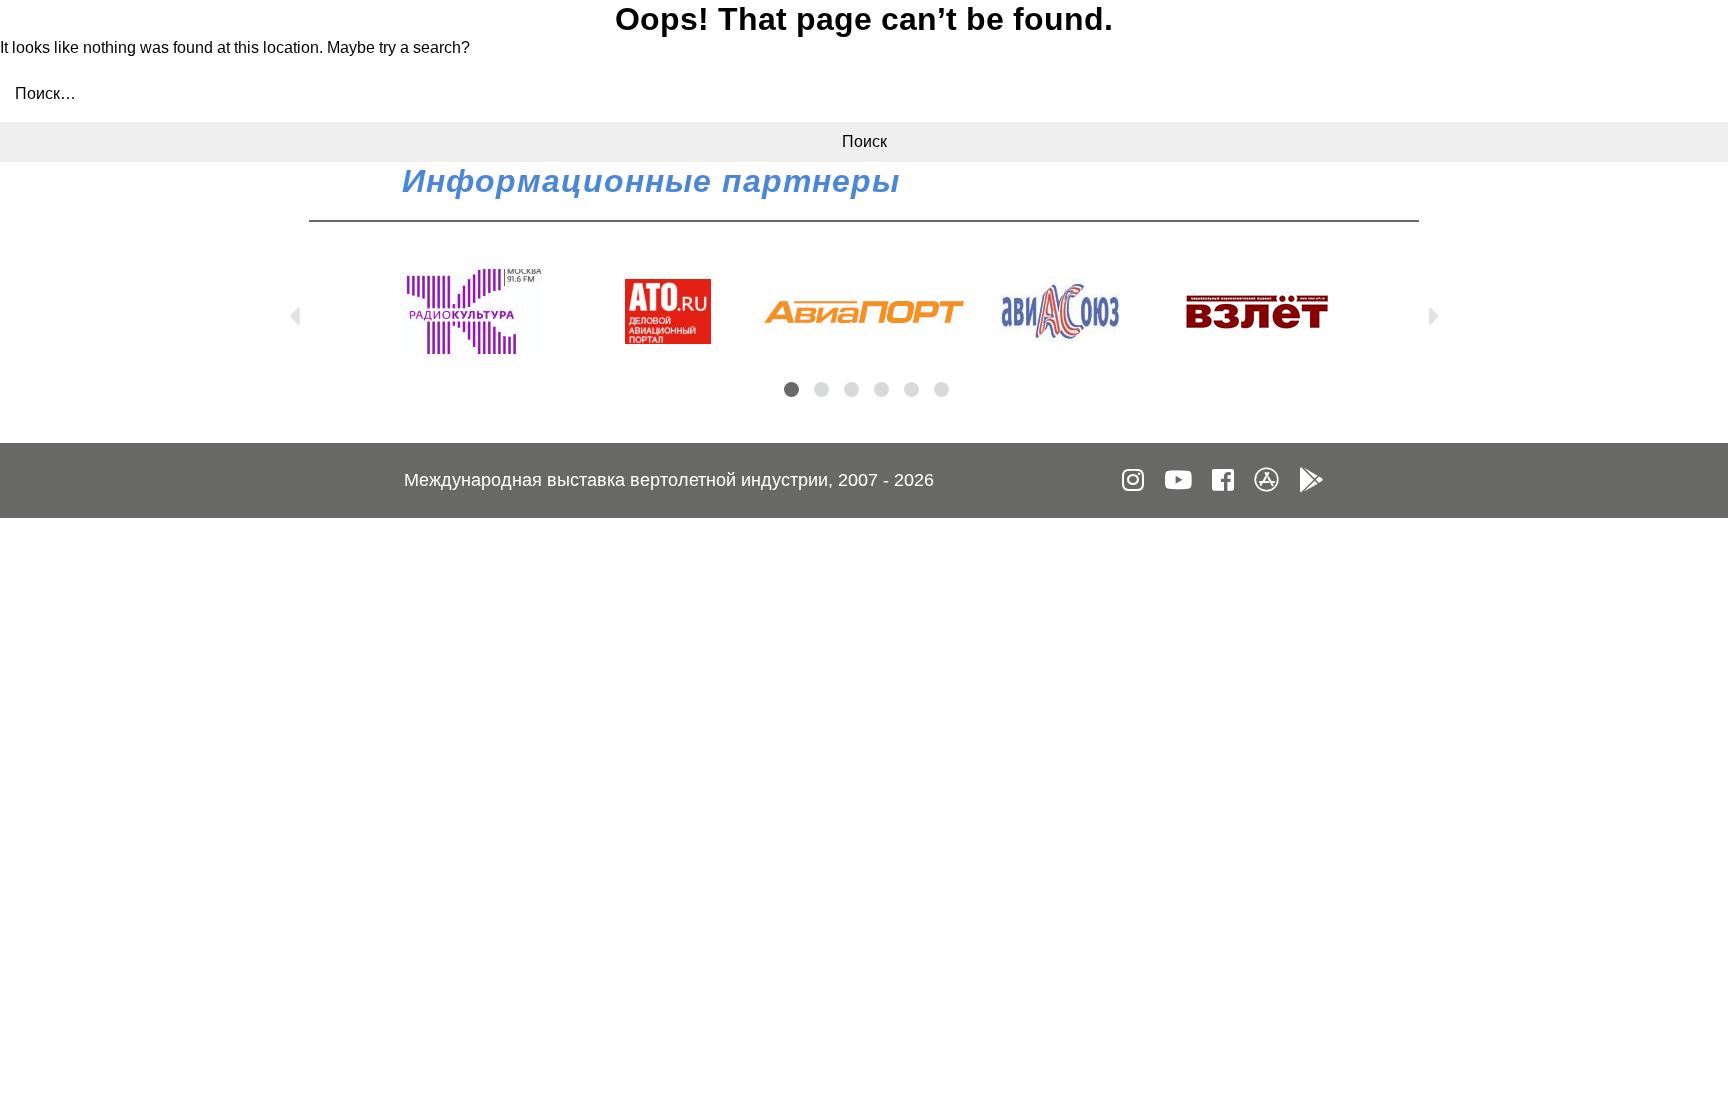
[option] (472, 311)
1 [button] (791, 389)
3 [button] (851, 389)
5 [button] (911, 389)
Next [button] (1434, 312)
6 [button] (941, 389)
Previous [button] (294, 312)
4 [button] (881, 389)
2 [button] (821, 389)
